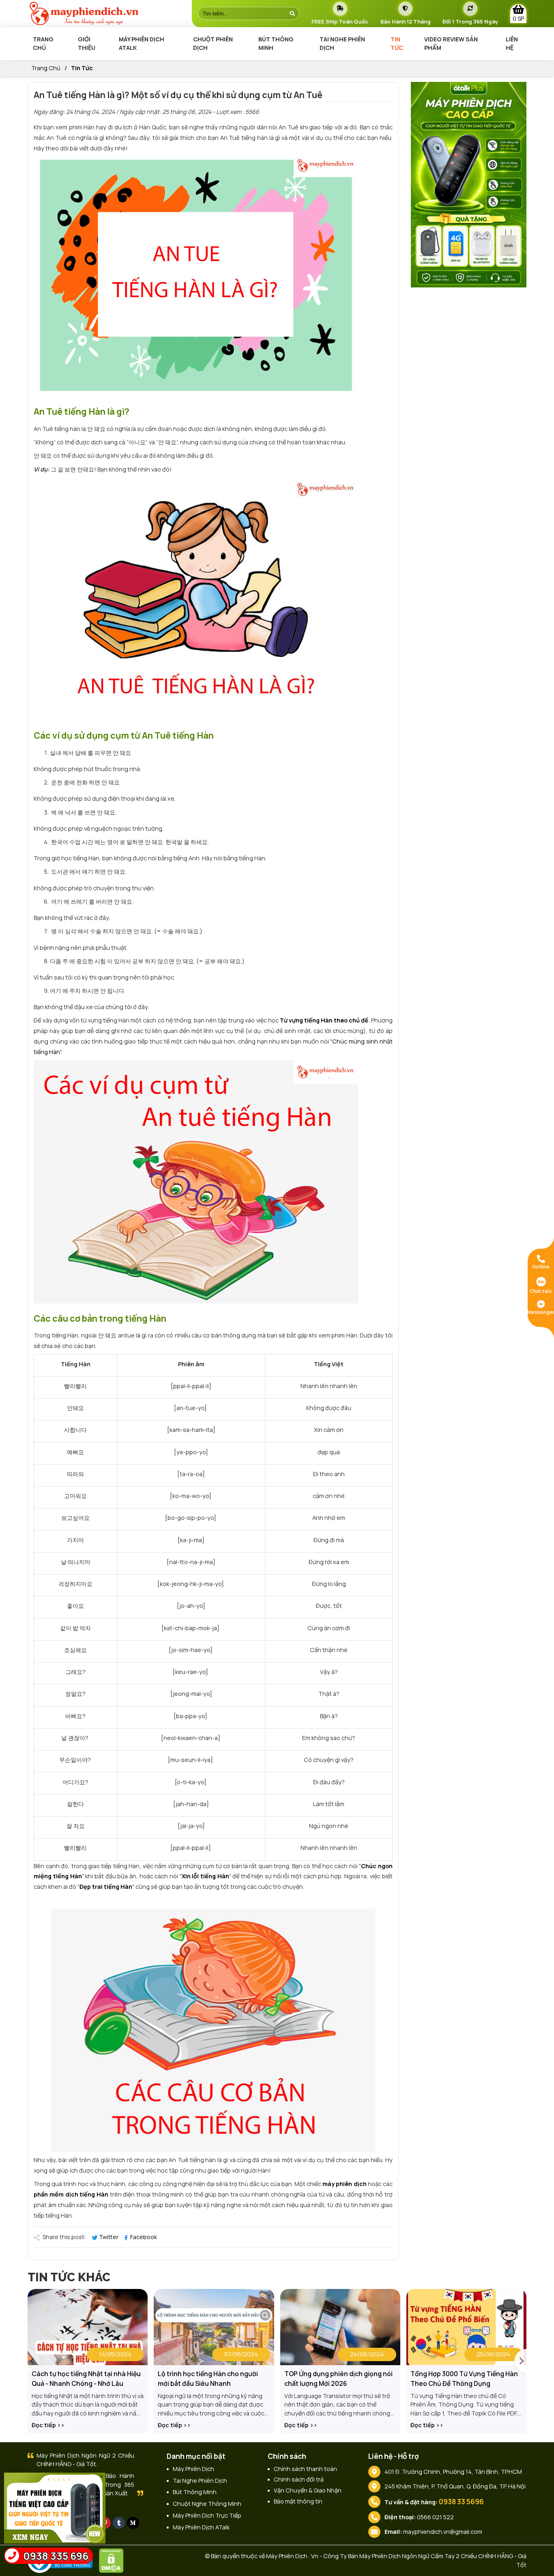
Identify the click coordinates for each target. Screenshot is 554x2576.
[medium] (133, 2523)
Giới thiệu (87, 44)
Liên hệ (512, 44)
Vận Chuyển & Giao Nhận (308, 2490)
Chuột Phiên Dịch (213, 44)
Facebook (143, 2237)
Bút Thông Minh (276, 44)
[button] (520, 2361)
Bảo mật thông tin (298, 2501)
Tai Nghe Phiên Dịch (342, 44)
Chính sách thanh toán (305, 2469)
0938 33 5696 (461, 2502)
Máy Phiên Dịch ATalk (142, 44)
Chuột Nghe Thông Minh (207, 2504)
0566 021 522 (435, 2517)
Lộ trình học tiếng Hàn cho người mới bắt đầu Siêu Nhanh (208, 2379)
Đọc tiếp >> (48, 2425)
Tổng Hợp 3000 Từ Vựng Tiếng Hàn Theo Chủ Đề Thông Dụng (464, 2379)
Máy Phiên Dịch (193, 2469)
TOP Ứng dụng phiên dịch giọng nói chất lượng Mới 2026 (338, 2379)
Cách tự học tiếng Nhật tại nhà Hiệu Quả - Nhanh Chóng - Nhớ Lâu (86, 2379)
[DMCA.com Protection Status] (113, 2560)
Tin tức (397, 44)
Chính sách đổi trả (299, 2479)
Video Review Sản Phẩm (451, 44)
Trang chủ (43, 44)
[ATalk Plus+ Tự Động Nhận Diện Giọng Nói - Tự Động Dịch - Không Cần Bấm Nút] (469, 184)
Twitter (109, 2237)
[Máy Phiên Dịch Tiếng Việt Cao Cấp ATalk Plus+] (55, 2507)
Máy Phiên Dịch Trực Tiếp (207, 2515)
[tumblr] (119, 2523)
